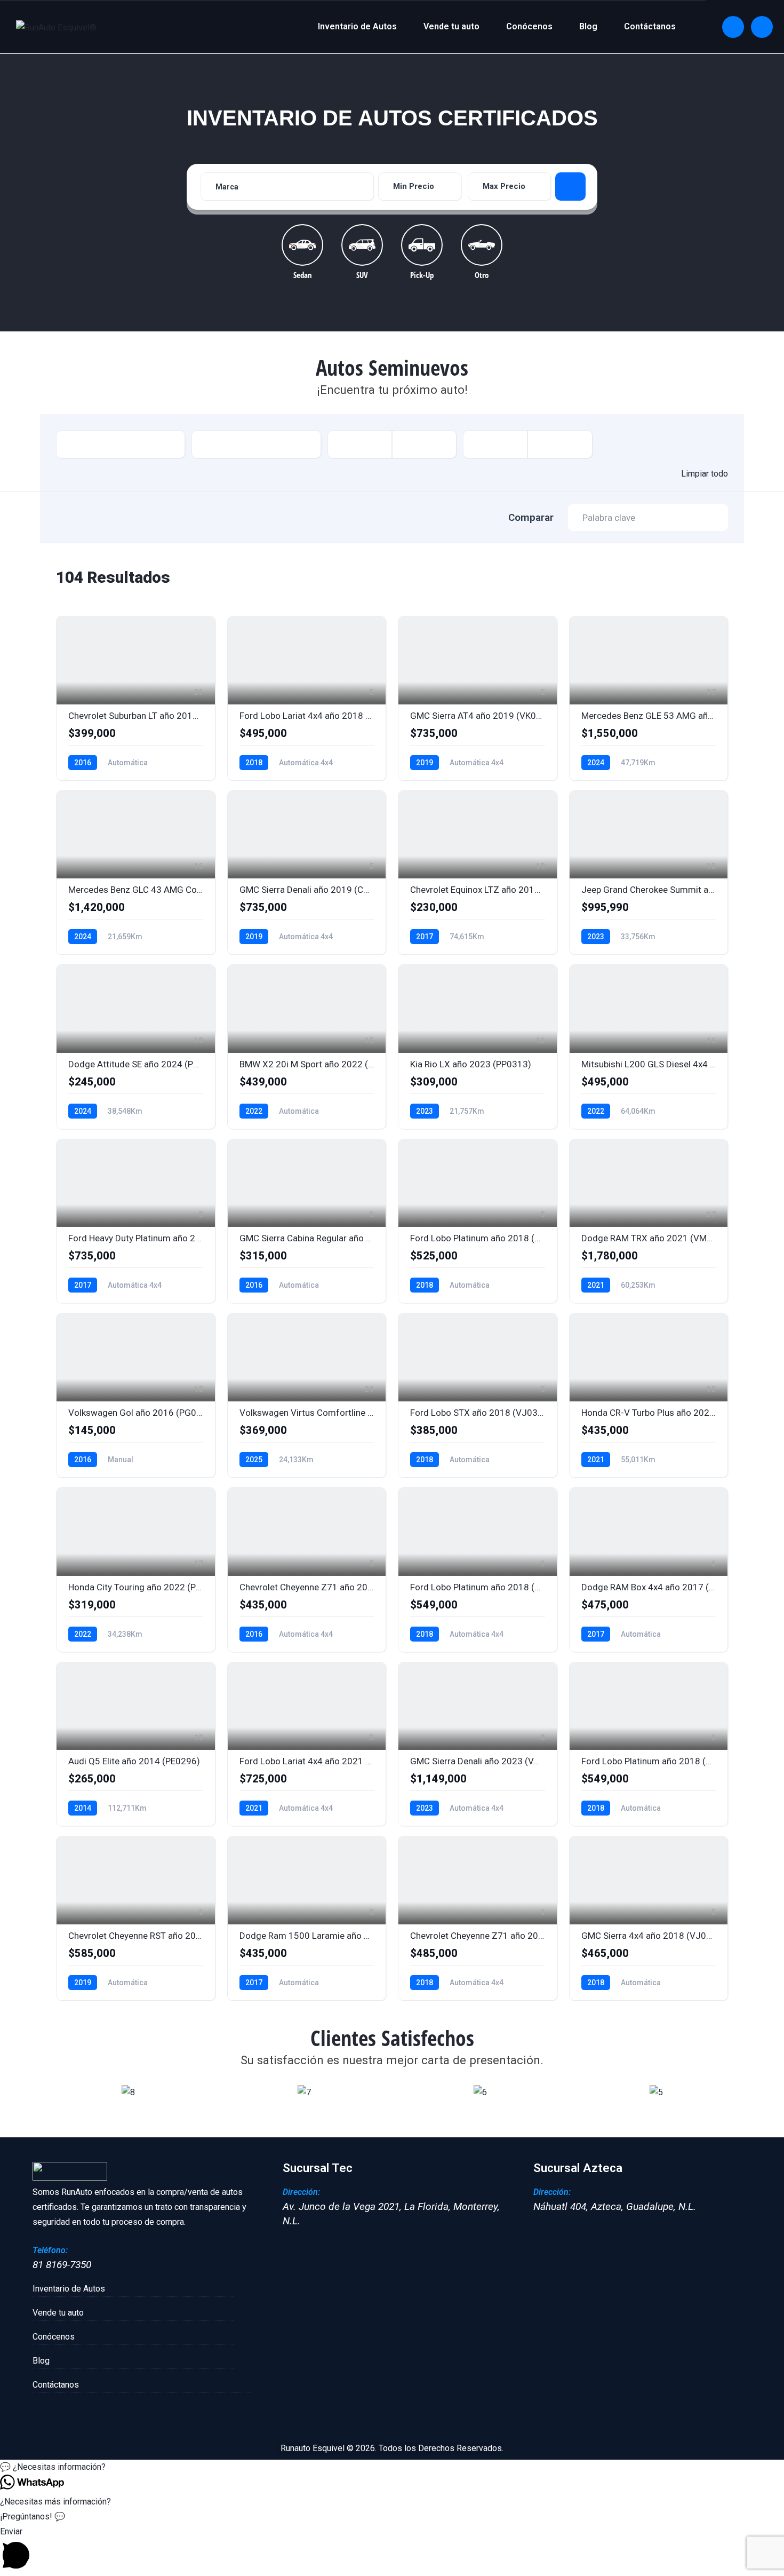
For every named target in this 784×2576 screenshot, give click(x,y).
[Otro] (482, 245)
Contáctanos (650, 26)
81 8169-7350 (62, 2265)
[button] (50, 2092)
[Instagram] (762, 27)
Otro (482, 274)
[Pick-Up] (422, 245)
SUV (362, 274)
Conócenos (529, 26)
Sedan (303, 274)
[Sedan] (302, 245)
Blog (588, 26)
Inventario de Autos (357, 26)
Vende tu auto (451, 26)
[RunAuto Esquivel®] (56, 27)
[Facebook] (733, 27)
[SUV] (362, 245)
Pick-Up (422, 274)
